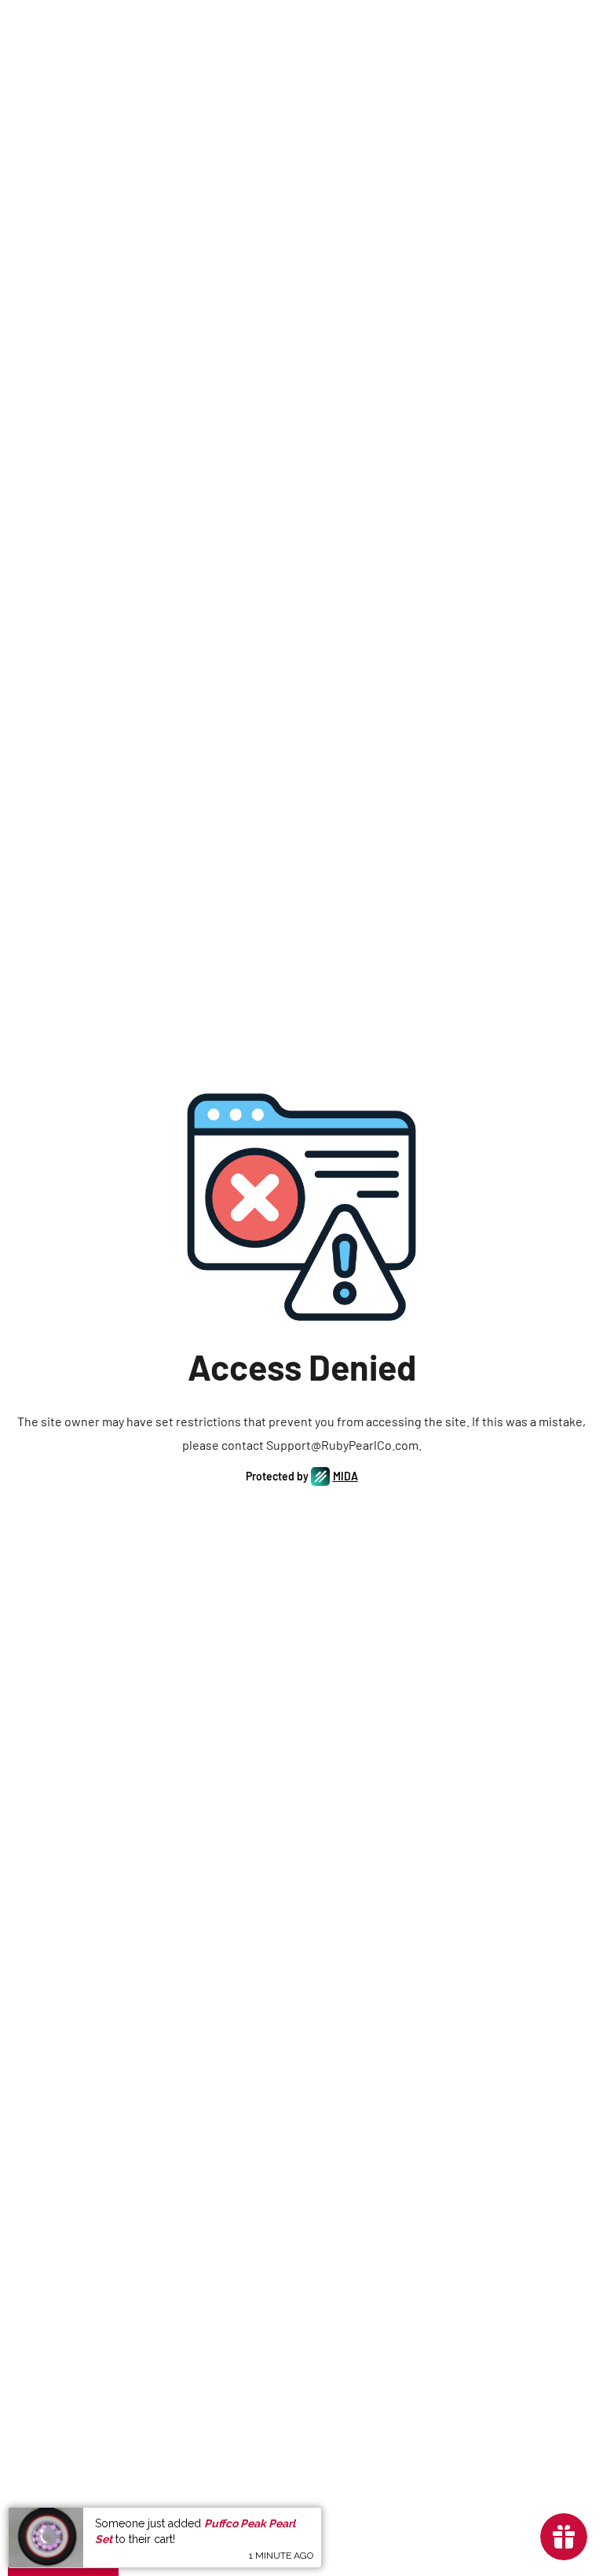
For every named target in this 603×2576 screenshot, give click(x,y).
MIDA (345, 1476)
